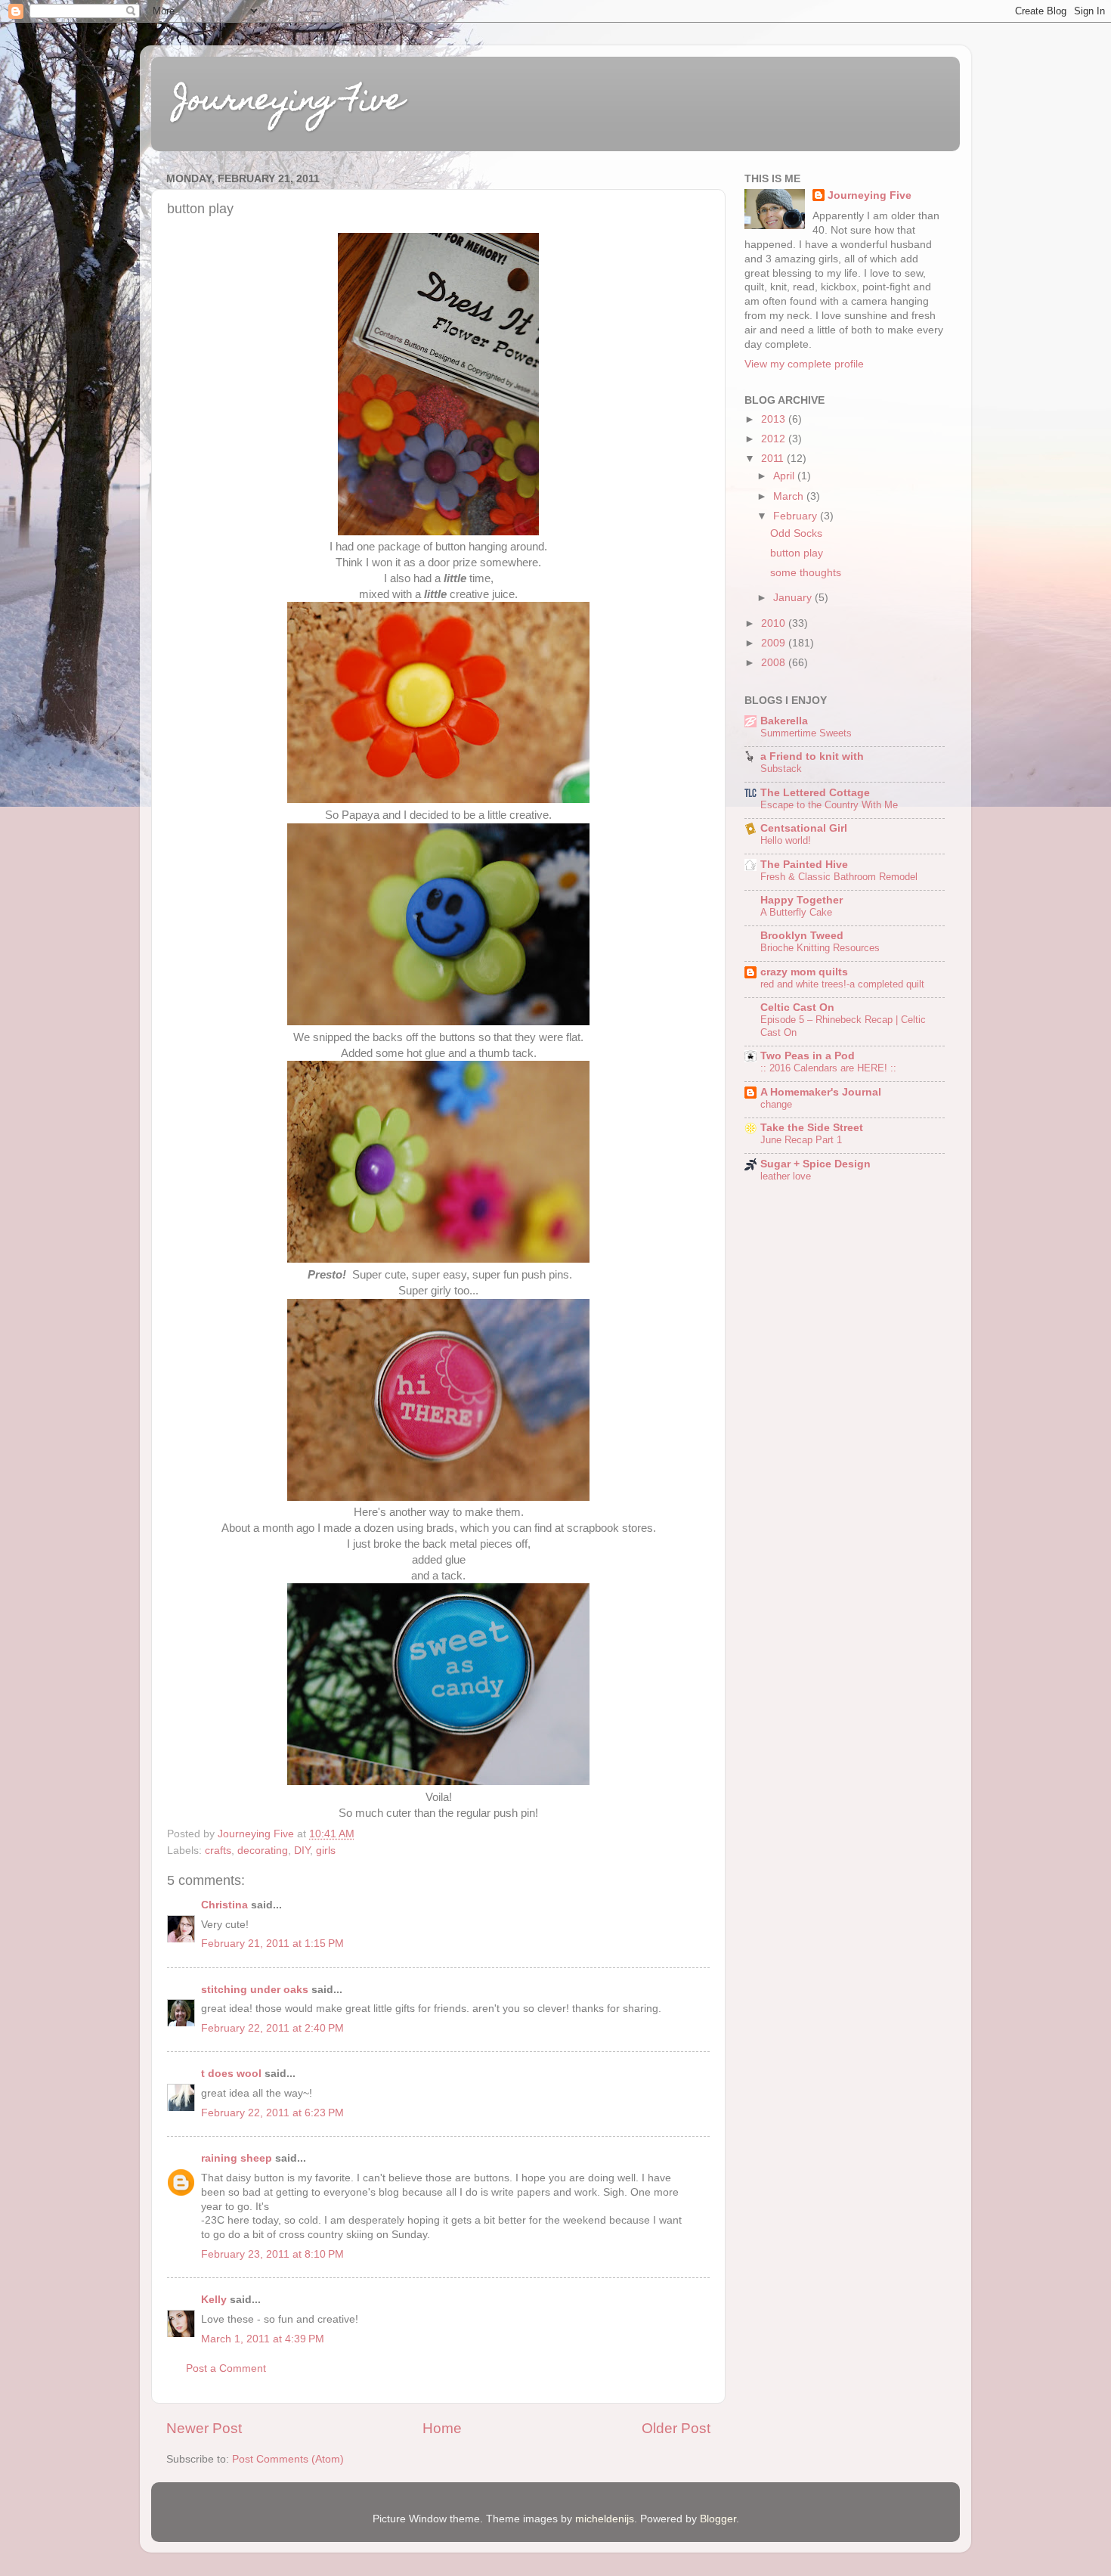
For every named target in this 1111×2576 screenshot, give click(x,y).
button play (797, 553)
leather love (786, 1176)
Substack (781, 769)
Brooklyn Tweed (802, 936)
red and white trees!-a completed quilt (842, 984)
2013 (775, 419)
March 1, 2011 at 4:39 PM (263, 2339)
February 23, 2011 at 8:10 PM (272, 2254)
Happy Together (802, 900)
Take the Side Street (812, 1128)
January (794, 598)
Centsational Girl (804, 828)
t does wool (231, 2074)
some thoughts (806, 573)
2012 (775, 439)
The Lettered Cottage (815, 793)
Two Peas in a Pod (808, 1056)
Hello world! (786, 840)
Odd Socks (796, 533)
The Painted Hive (804, 865)
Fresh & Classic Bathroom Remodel (839, 877)
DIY (302, 1851)
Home (442, 2428)
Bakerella (784, 721)
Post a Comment (226, 2368)
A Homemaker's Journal (821, 1092)
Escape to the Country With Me (829, 805)
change (776, 1104)
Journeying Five (289, 102)
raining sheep (237, 2158)
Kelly (214, 2300)
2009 (775, 643)
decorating (263, 1851)
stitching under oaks (255, 1990)
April (785, 476)
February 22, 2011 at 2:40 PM (272, 2028)
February (797, 516)
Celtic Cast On (797, 1007)
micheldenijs (605, 2519)
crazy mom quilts (804, 972)
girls (326, 1851)
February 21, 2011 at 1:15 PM (272, 1944)
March (790, 496)
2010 (775, 623)
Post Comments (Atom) (288, 2459)
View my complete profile (804, 364)
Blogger (718, 2519)
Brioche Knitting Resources (820, 948)
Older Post (676, 2428)
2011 (774, 459)
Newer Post (204, 2428)
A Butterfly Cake (796, 912)
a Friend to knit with (812, 756)
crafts (218, 1851)
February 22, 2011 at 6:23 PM (272, 2113)
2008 (775, 663)
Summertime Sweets (806, 733)
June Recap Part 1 (801, 1140)
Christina (224, 1905)
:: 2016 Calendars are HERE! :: (828, 1068)
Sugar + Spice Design (815, 1164)
